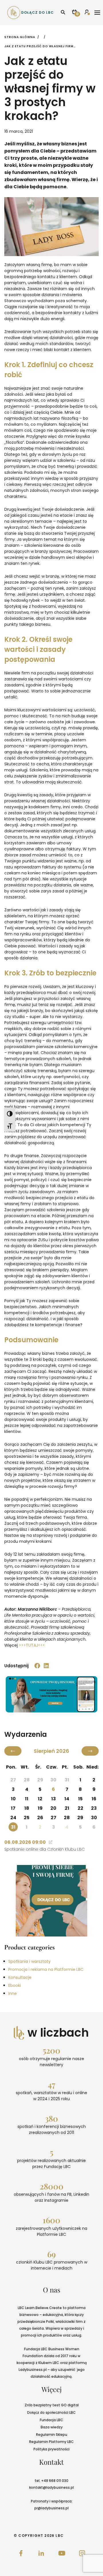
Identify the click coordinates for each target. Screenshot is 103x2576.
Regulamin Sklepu (52, 2435)
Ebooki (15, 1985)
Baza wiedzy (52, 2427)
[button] (37, 1666)
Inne (13, 1993)
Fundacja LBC (51, 2420)
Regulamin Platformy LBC (51, 2442)
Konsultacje (20, 1977)
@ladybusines (55, 2487)
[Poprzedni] (13, 1751)
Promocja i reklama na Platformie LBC (46, 1969)
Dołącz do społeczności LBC (51, 2412)
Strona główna (20, 37)
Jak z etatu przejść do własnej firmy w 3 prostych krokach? (40, 46)
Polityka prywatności (51, 2449)
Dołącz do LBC (37, 12)
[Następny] (90, 1751)
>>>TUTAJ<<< (32, 1645)
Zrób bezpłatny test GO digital (52, 2405)
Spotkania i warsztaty (29, 1961)
